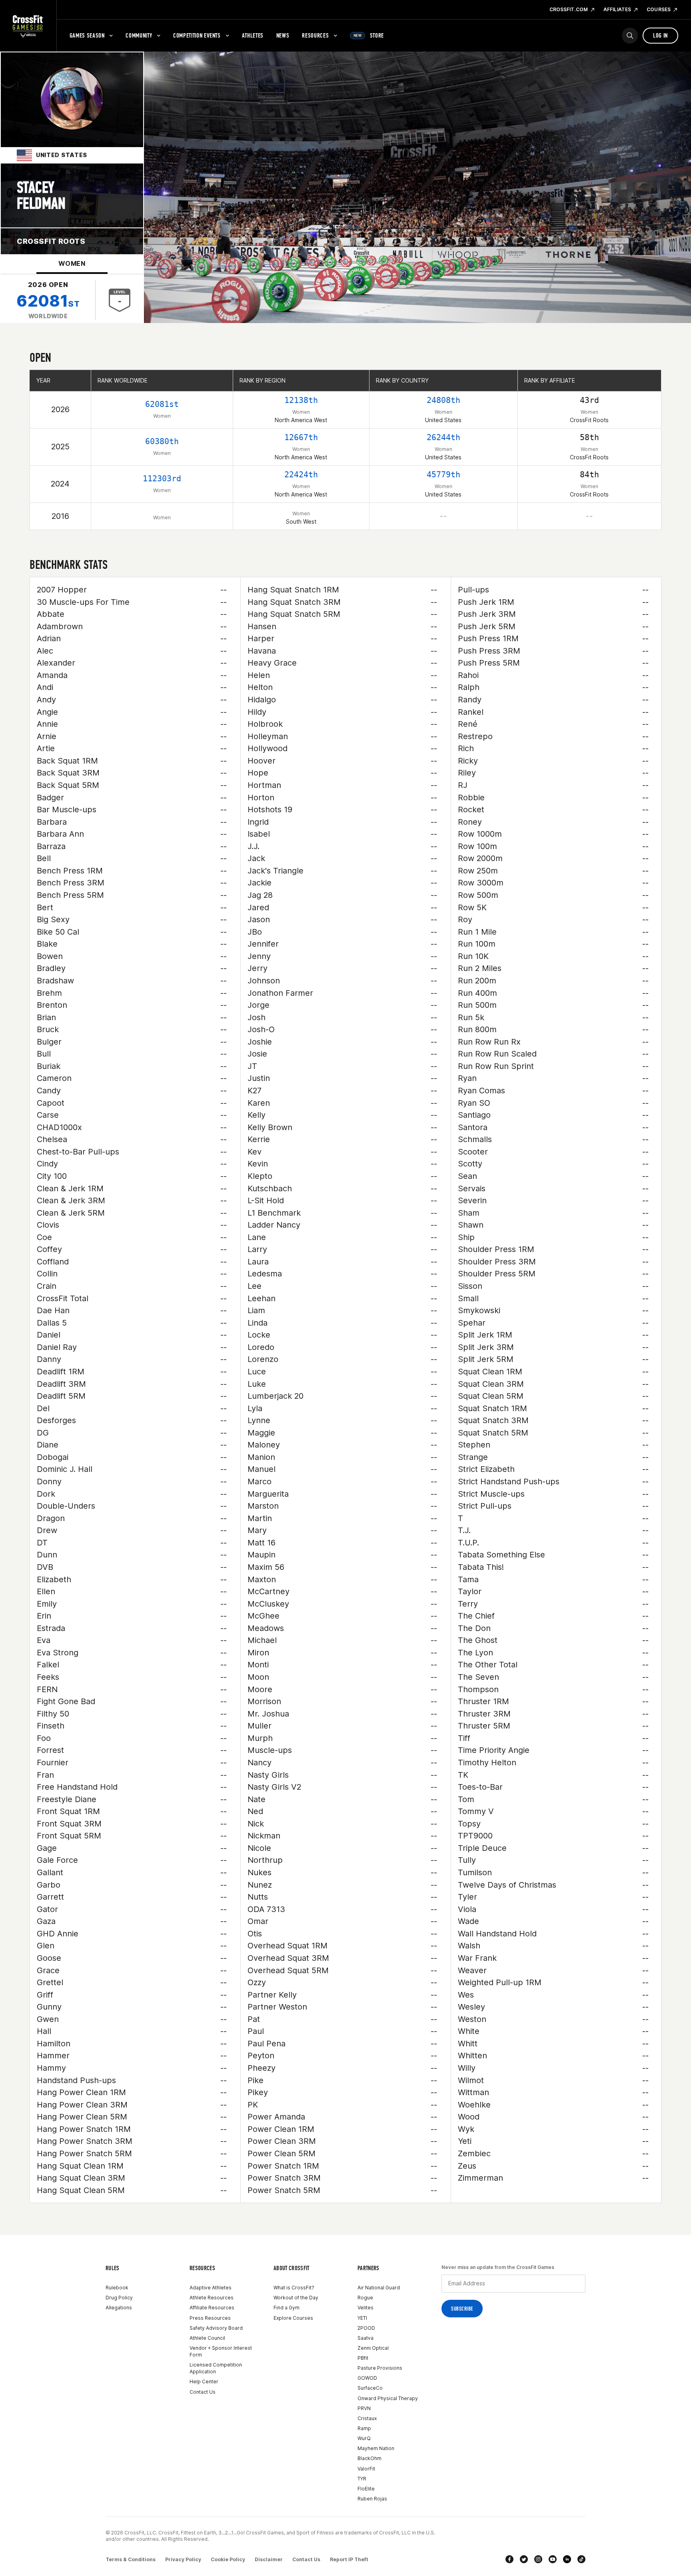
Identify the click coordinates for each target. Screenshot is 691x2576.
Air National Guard (379, 2288)
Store (369, 35)
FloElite (366, 2489)
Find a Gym (287, 2308)
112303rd (162, 479)
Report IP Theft (349, 2559)
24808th (443, 400)
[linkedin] (567, 2559)
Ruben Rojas (372, 2499)
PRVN (364, 2408)
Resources (315, 35)
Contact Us (203, 2392)
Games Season (87, 35)
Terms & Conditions (131, 2559)
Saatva (365, 2338)
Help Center (204, 2382)
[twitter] (524, 2559)
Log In (660, 35)
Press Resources (210, 2318)
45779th (443, 475)
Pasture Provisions (380, 2368)
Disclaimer (269, 2559)
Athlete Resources (212, 2298)
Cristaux (367, 2418)
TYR (362, 2479)
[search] (630, 36)
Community (139, 35)
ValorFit (366, 2469)
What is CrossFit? (294, 2288)
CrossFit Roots (51, 241)
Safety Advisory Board (216, 2328)
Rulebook (117, 2288)
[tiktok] (581, 2559)
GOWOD (367, 2378)
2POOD (366, 2328)
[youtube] (553, 2559)
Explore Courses (293, 2318)
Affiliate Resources (212, 2308)
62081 (48, 301)
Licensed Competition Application (216, 2368)
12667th (301, 437)
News (283, 35)
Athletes (253, 35)
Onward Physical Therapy (388, 2398)
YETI (362, 2318)
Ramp (364, 2428)
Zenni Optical (373, 2348)
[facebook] (509, 2559)
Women (72, 263)
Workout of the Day (296, 2298)
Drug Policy (119, 2298)
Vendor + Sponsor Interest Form (221, 2351)
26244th (443, 437)
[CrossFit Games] (28, 26)
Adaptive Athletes (211, 2288)
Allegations (119, 2308)
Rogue (365, 2298)
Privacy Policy (183, 2559)
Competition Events (197, 35)
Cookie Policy (228, 2559)
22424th (301, 475)
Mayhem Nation (376, 2448)
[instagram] (538, 2559)
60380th (162, 441)
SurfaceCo (370, 2388)
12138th (301, 400)
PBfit (363, 2358)
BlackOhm (369, 2458)
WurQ (364, 2438)
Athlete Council (207, 2338)
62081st (162, 404)
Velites (365, 2308)
